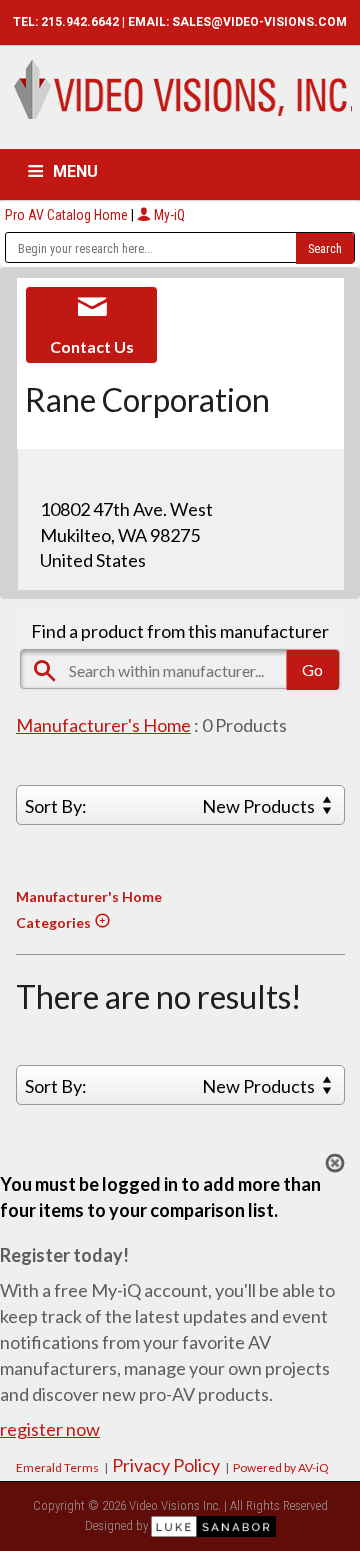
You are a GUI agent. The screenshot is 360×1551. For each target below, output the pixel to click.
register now (50, 1429)
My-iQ (168, 215)
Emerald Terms (57, 1467)
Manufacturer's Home (103, 725)
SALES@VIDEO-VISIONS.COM (259, 22)
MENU (75, 171)
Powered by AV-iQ (281, 1467)
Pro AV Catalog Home (68, 215)
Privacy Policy (166, 1465)
